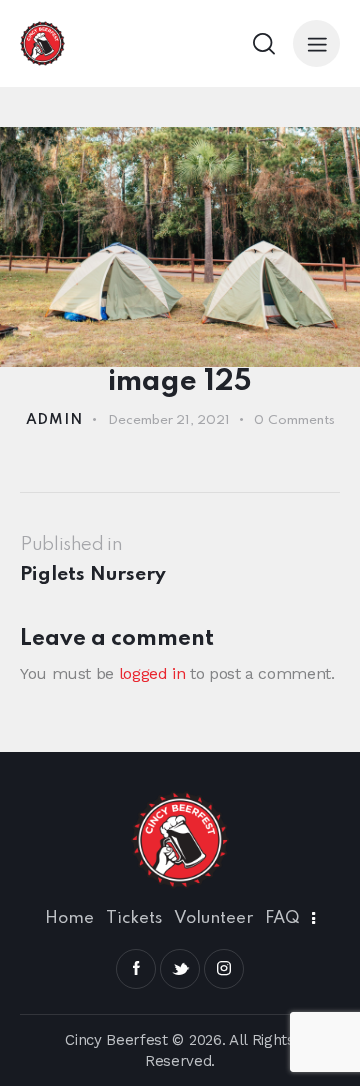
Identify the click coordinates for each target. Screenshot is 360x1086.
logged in (152, 673)
